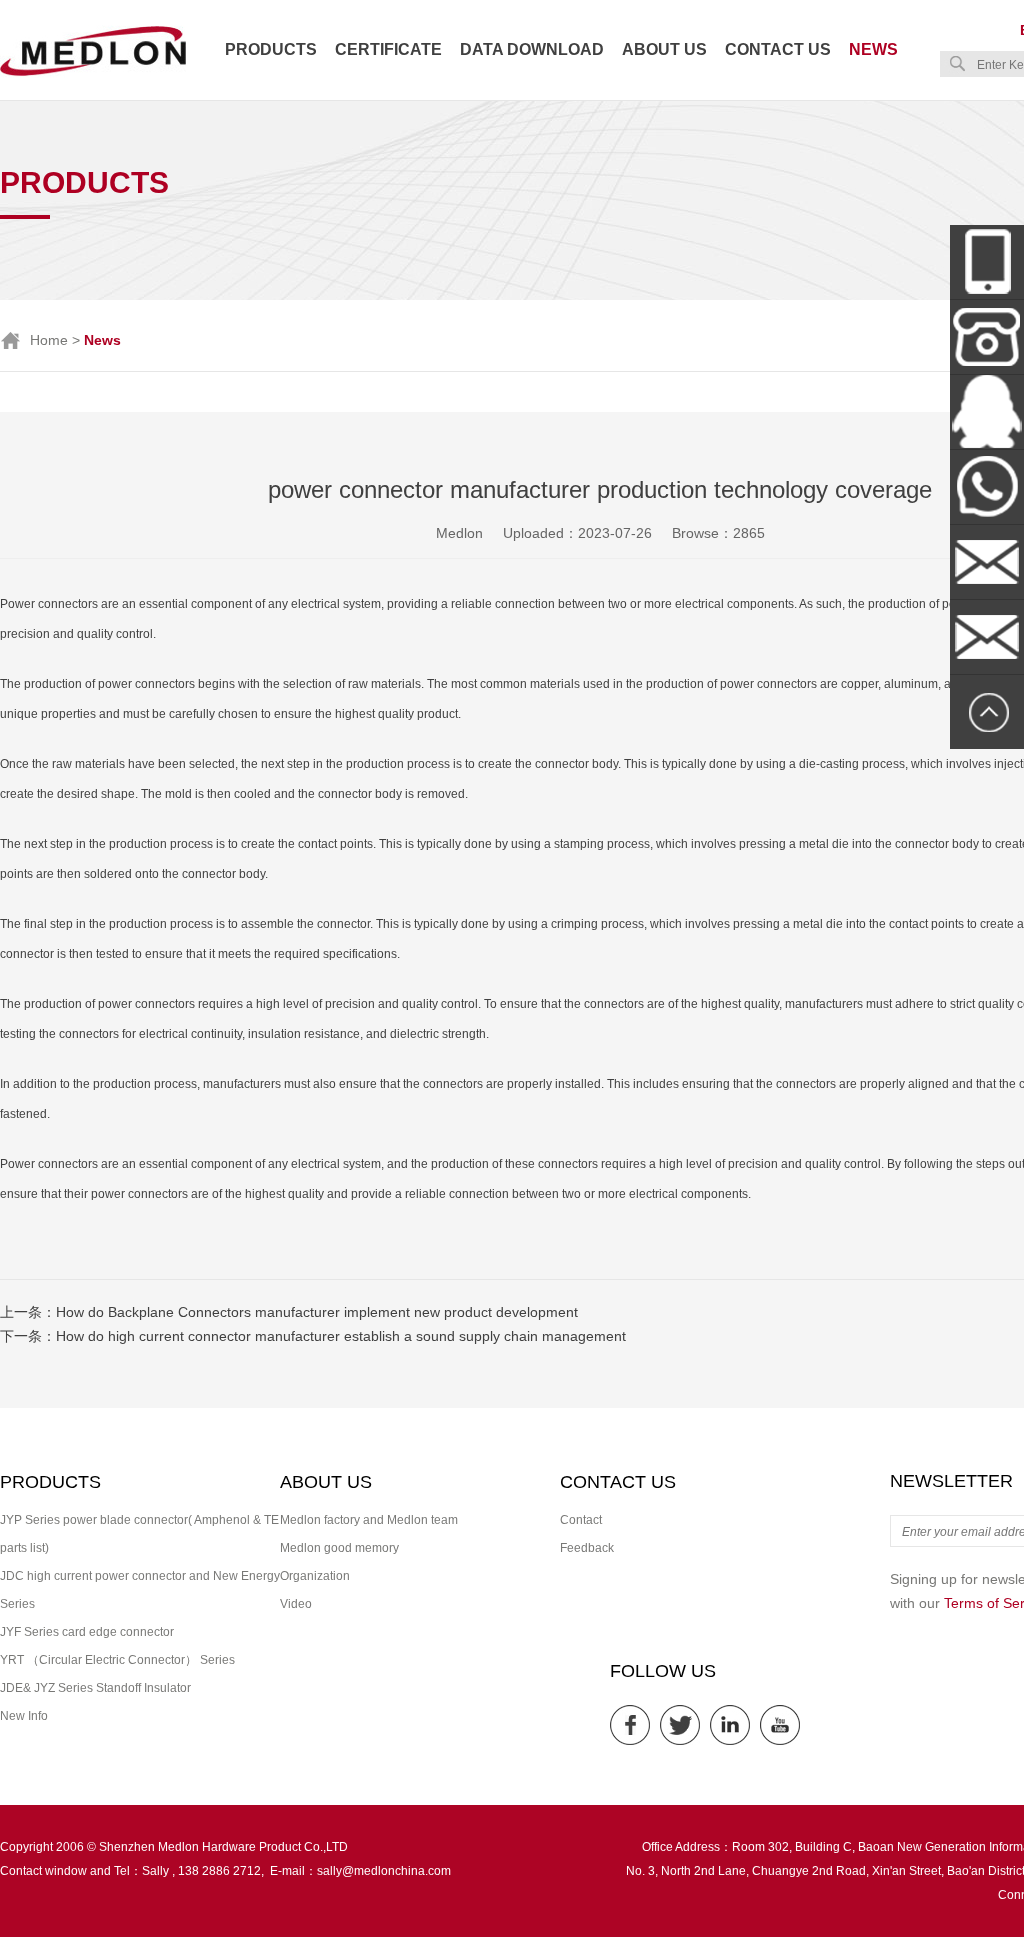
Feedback (587, 1548)
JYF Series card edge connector (87, 1632)
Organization (315, 1576)
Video (296, 1604)
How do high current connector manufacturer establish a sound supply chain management (341, 1336)
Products (271, 49)
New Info (24, 1716)
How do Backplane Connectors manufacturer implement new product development (317, 1312)
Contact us (778, 49)
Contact (581, 1520)
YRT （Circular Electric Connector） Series (117, 1660)
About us (664, 49)
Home (49, 340)
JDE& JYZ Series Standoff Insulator (95, 1688)
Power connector (46, 604)
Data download (532, 49)
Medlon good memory (339, 1548)
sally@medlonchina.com (384, 1871)
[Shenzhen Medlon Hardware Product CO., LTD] (93, 74)
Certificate (388, 49)
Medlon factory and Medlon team (369, 1520)
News (873, 49)
